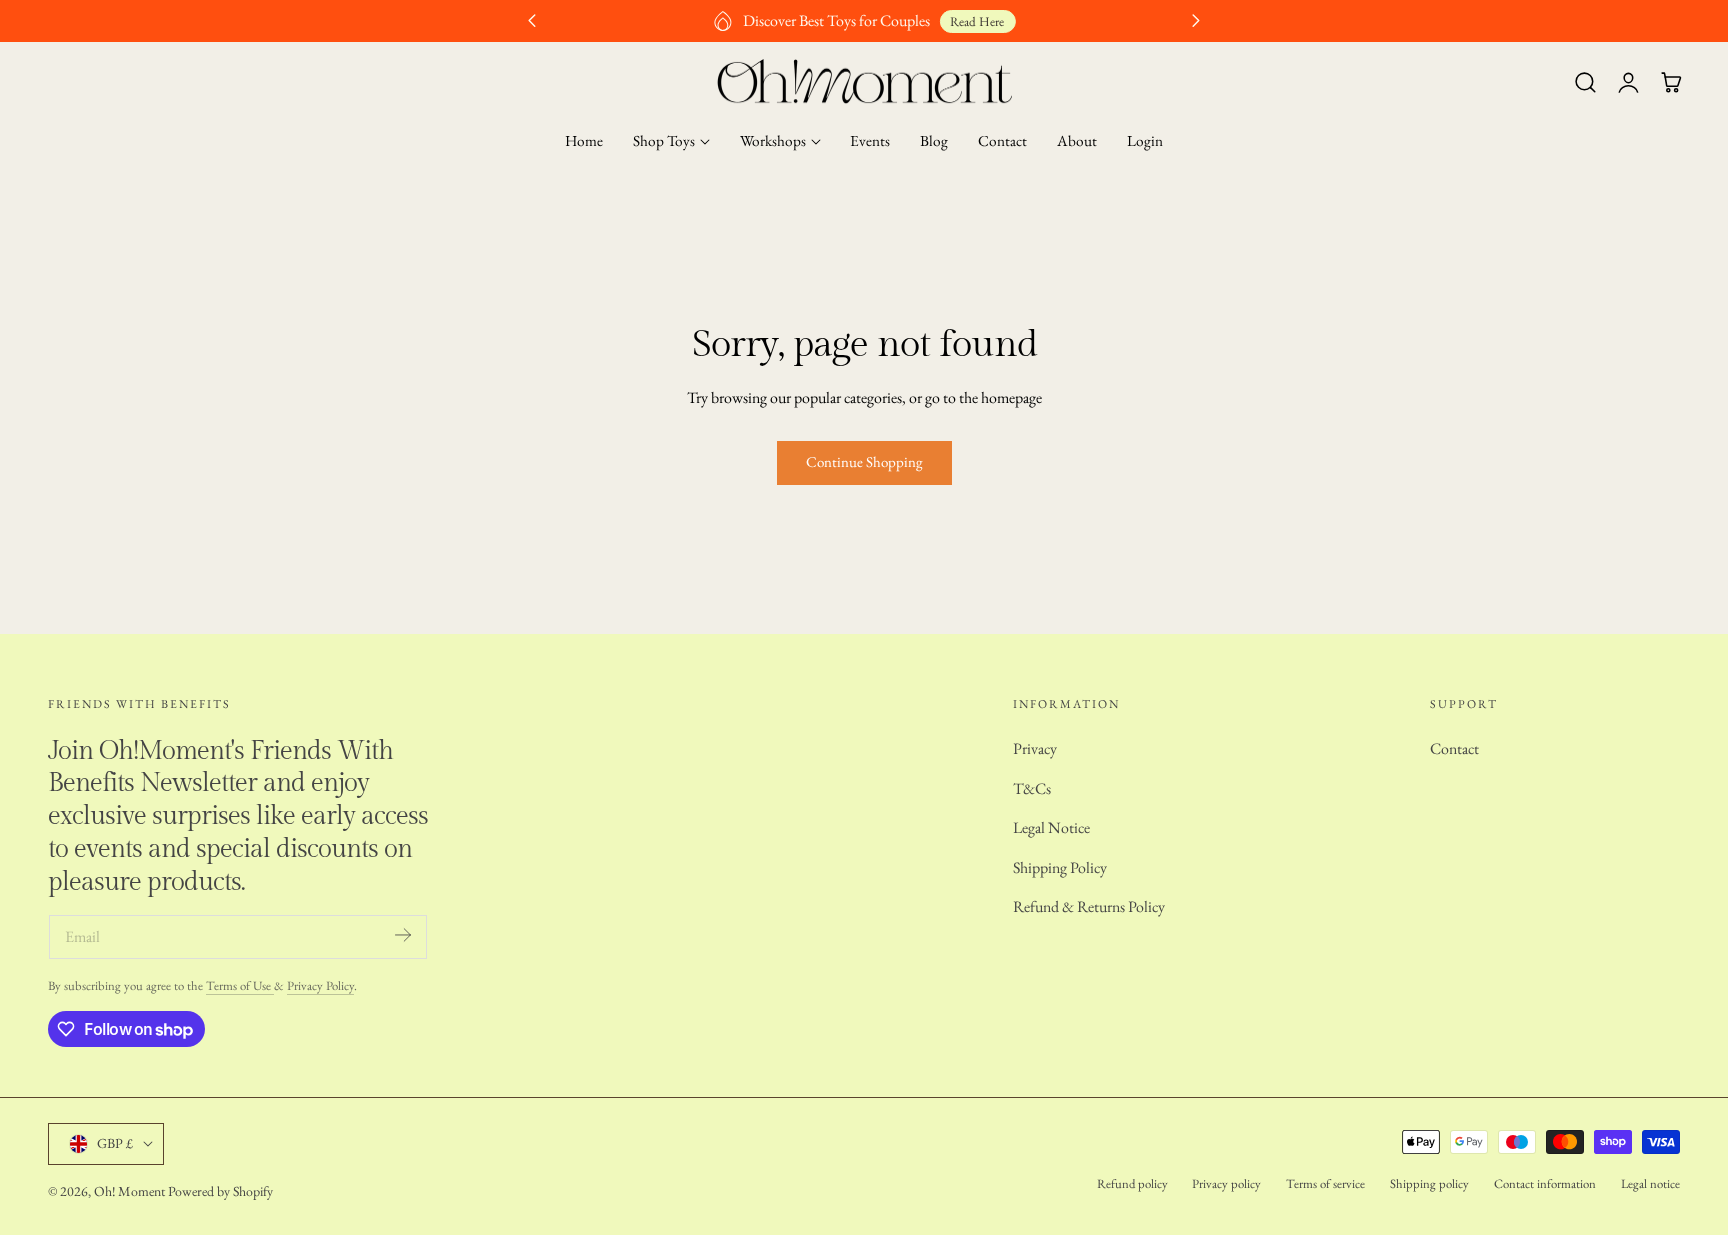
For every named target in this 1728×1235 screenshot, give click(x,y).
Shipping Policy (1060, 866)
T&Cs (1032, 787)
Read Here (977, 21)
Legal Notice (1051, 827)
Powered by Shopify (220, 1191)
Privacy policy (1226, 1183)
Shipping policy (1429, 1183)
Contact (1454, 748)
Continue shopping (864, 461)
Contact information (1545, 1183)
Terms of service (1325, 1183)
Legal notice (1650, 1183)
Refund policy (1132, 1183)
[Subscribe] (403, 935)
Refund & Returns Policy (1089, 906)
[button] (1585, 83)
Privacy (1035, 748)
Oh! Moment (129, 1191)
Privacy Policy (320, 985)
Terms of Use (240, 985)
